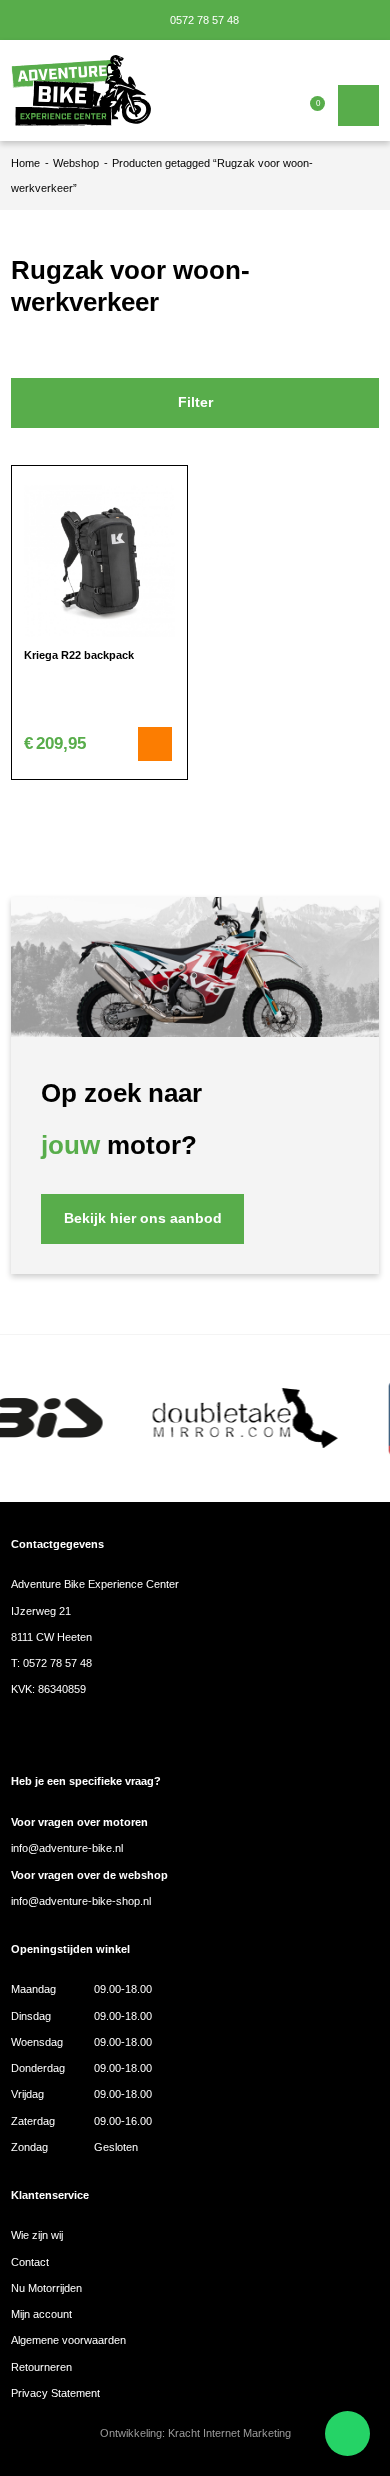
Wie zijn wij (37, 2235)
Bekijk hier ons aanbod (143, 1218)
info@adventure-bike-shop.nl (81, 1901)
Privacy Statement (55, 2393)
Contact (30, 2262)
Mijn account (41, 2314)
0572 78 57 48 (203, 20)
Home (25, 163)
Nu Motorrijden (46, 2288)
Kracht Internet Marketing (229, 2433)
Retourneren (41, 2367)
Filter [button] (195, 402)
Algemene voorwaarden (68, 2340)
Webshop (76, 163)
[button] (155, 744)
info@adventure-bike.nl (67, 1848)
